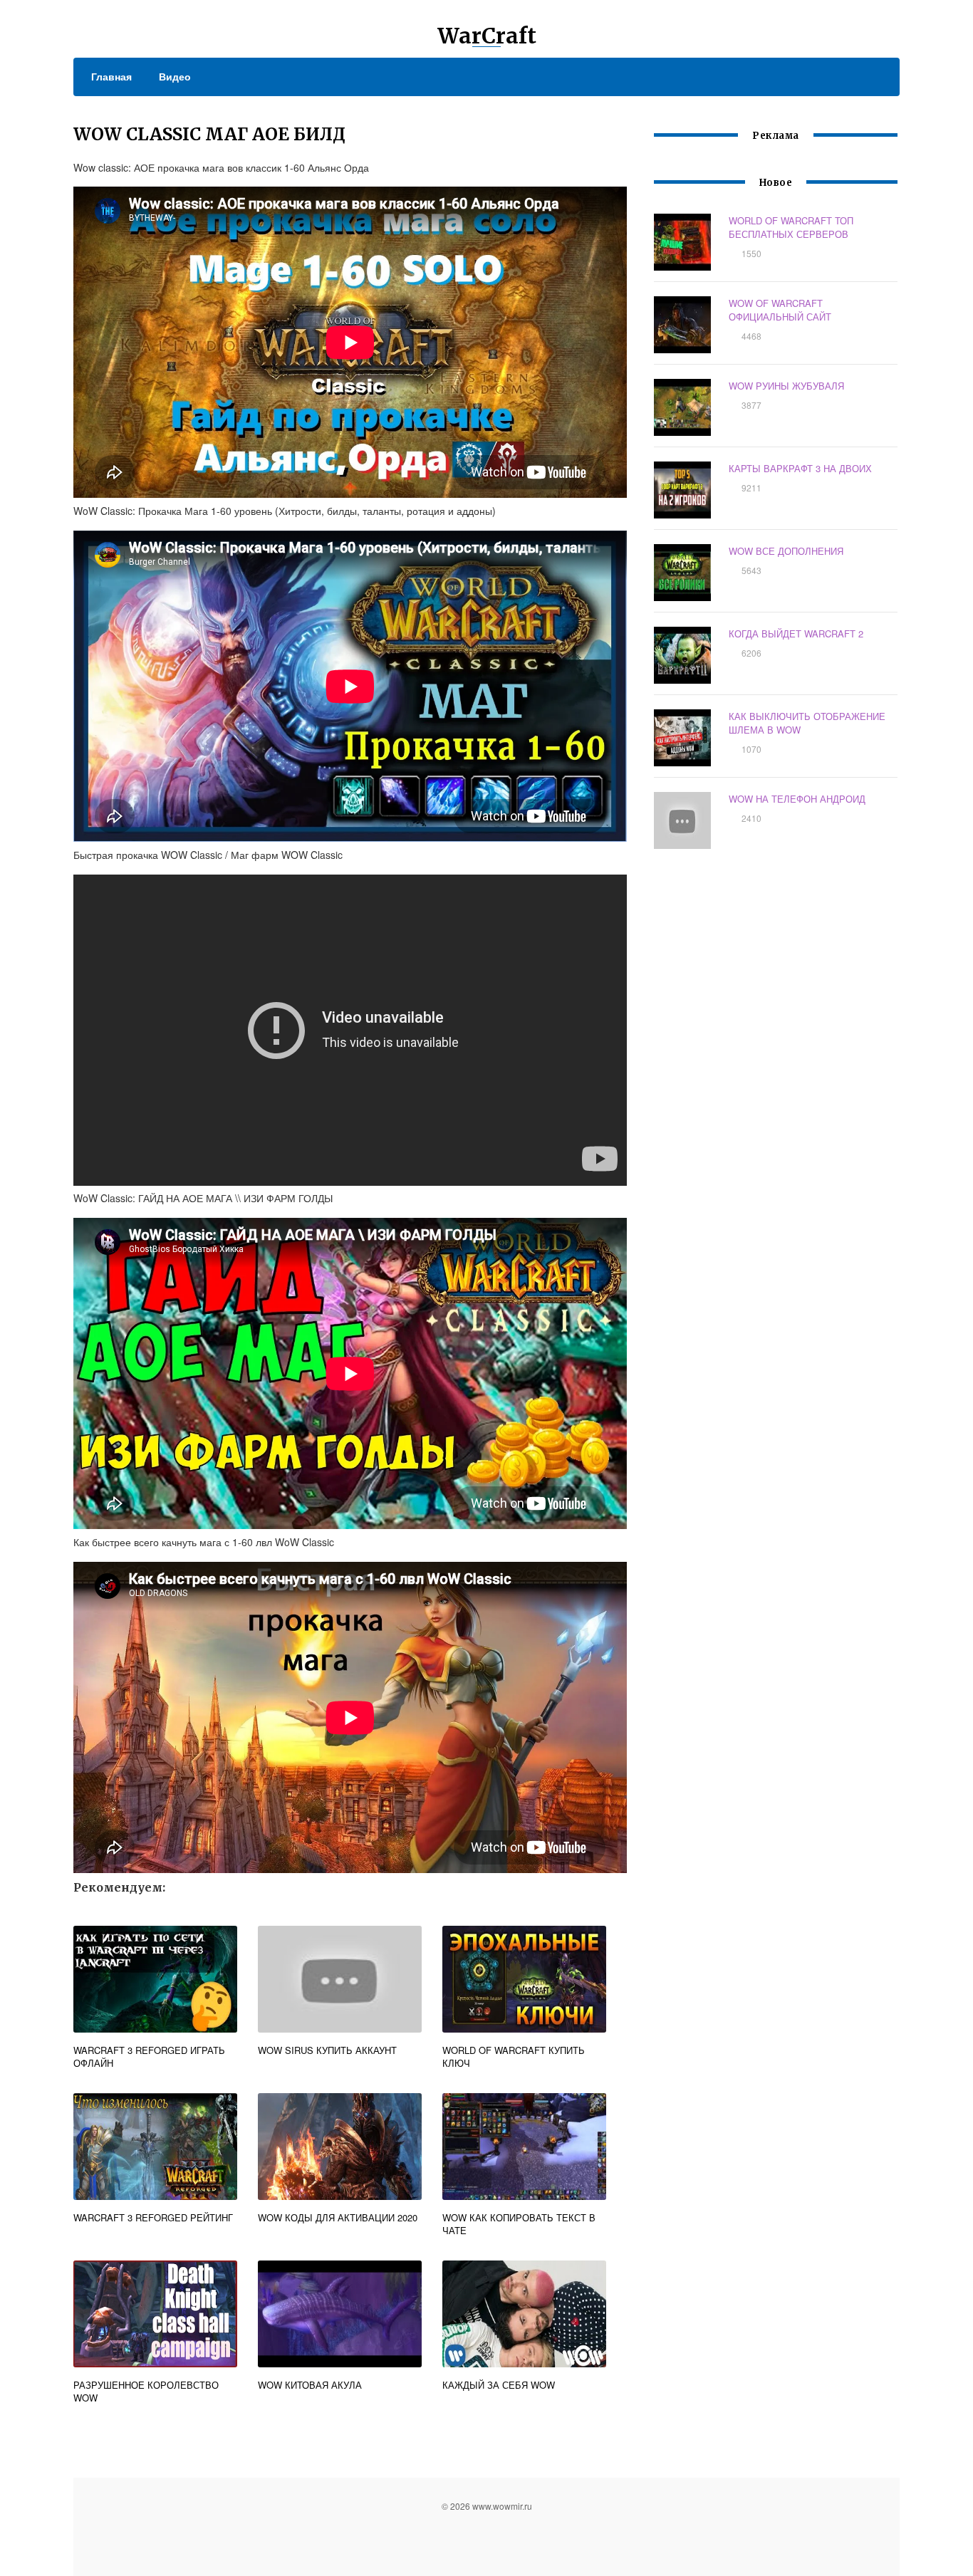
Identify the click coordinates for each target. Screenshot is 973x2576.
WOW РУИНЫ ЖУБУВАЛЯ (786, 386)
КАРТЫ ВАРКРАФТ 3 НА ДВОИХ (800, 468)
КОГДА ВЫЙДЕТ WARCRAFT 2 (796, 633)
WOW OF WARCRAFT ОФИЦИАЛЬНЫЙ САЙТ (780, 310)
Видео (175, 76)
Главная (111, 76)
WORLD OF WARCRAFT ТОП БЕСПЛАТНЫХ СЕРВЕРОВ (791, 227)
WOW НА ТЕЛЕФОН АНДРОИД (797, 799)
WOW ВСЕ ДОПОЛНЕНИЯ (786, 551)
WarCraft (487, 36)
